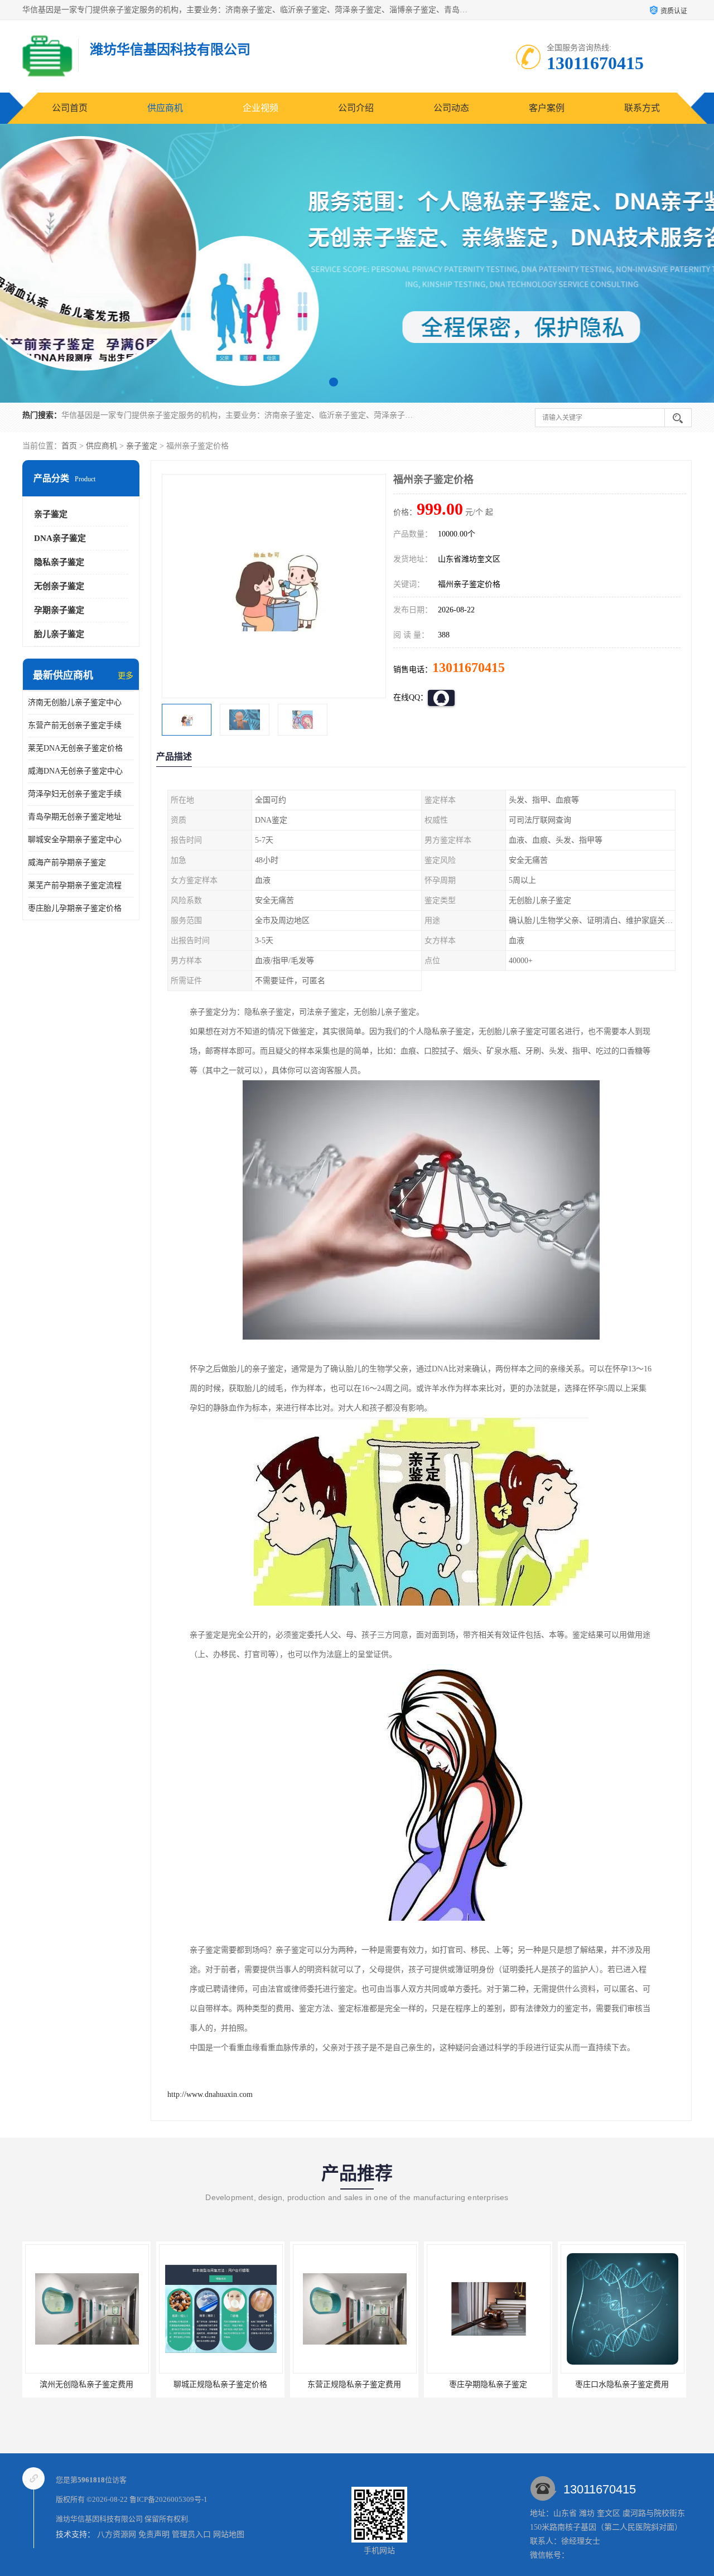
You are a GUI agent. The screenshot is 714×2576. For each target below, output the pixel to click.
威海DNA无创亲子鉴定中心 (75, 771)
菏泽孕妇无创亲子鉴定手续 (75, 794)
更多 (126, 676)
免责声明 (154, 2534)
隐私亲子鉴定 (59, 562)
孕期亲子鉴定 (59, 610)
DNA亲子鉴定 (60, 538)
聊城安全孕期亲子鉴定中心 (75, 840)
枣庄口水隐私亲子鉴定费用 (576, 2384)
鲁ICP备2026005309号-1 (168, 2499)
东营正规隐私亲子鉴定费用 (308, 2384)
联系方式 (642, 108)
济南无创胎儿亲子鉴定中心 (75, 702)
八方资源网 (117, 2534)
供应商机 (165, 108)
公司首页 (70, 108)
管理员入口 (191, 2534)
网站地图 (229, 2534)
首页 (69, 446)
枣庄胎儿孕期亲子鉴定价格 (75, 908)
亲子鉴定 (142, 446)
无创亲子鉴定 (59, 586)
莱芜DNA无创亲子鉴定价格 (75, 748)
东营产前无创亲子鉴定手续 (75, 725)
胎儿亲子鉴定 (59, 634)
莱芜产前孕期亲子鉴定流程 (75, 885)
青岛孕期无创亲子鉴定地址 (75, 817)
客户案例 (547, 108)
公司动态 (451, 108)
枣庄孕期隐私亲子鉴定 (442, 2384)
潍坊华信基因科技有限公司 (99, 2519)
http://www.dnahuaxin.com (210, 2094)
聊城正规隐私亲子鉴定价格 (174, 2384)
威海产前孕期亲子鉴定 (67, 862)
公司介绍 (356, 108)
